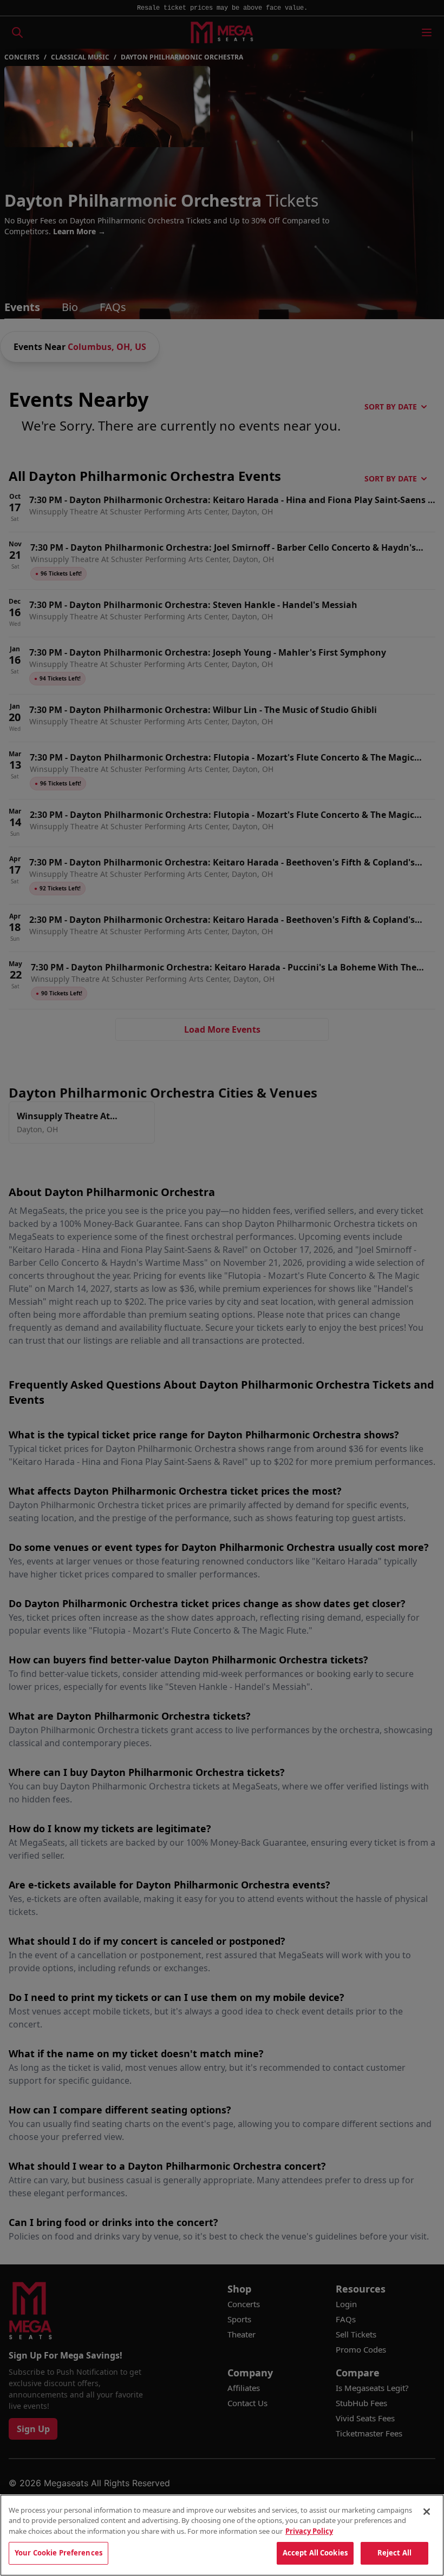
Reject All (394, 2553)
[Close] (427, 2512)
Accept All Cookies (315, 2553)
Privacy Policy (309, 2531)
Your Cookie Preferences (58, 2553)
